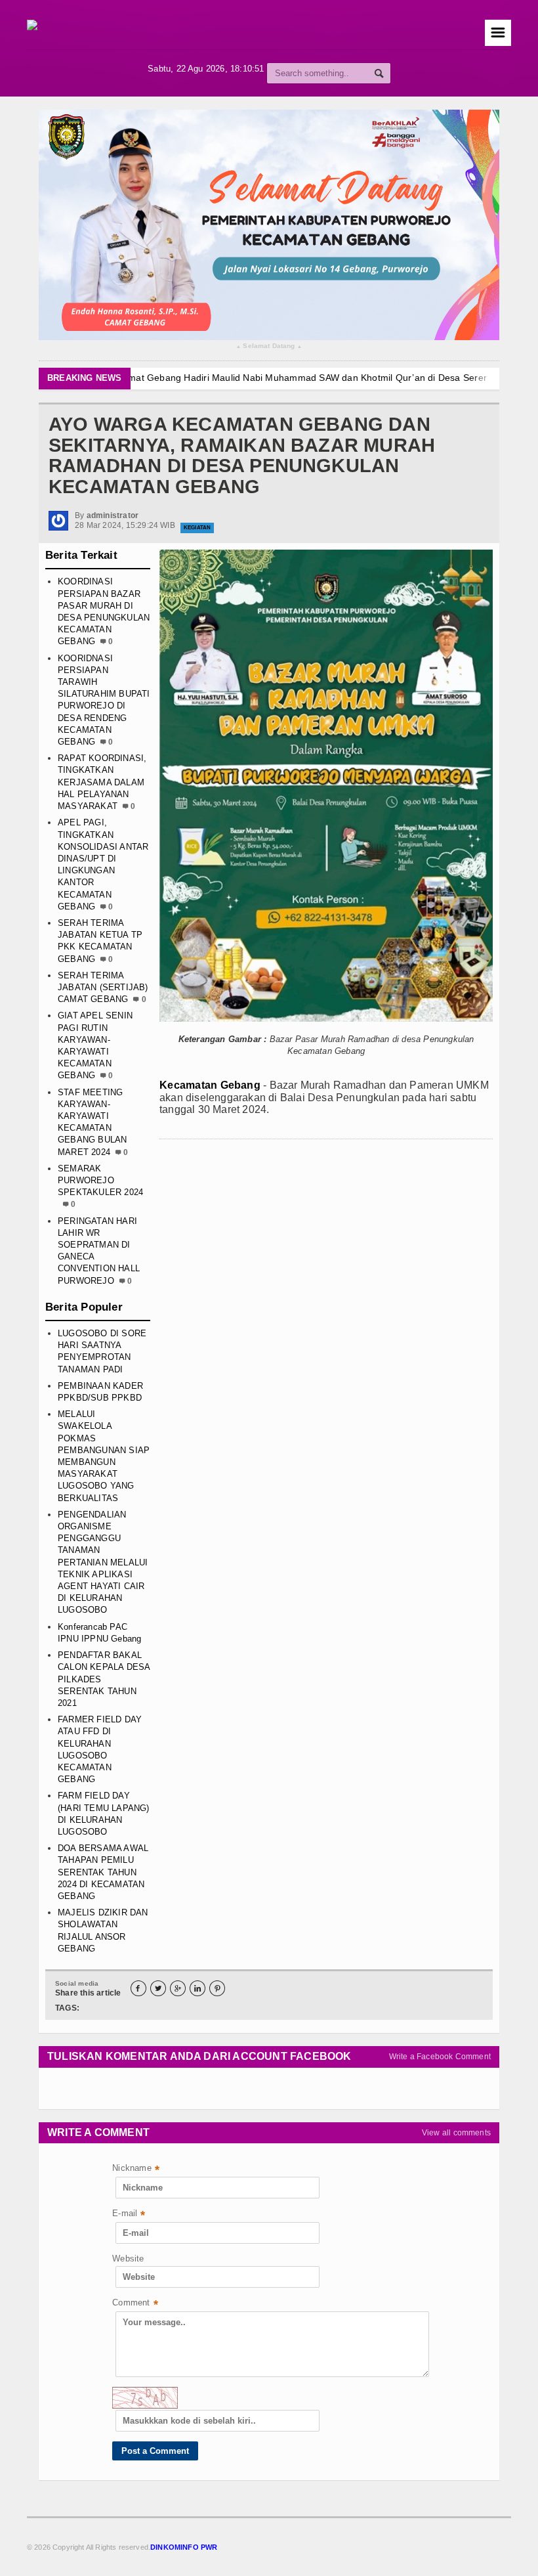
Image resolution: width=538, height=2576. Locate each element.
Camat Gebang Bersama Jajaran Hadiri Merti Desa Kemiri (270, 378)
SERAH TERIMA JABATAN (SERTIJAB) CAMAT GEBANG (103, 987)
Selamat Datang (269, 346)
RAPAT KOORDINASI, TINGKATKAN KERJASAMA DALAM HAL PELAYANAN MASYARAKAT (102, 782)
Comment (135, 2304)
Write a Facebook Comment (440, 2057)
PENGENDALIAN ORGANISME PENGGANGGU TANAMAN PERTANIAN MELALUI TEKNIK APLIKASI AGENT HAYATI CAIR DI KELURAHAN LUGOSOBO (103, 1562)
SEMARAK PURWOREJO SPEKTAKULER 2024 (100, 1180)
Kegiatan (197, 528)
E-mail (129, 2215)
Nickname (136, 2169)
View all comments (456, 2133)
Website (128, 2259)
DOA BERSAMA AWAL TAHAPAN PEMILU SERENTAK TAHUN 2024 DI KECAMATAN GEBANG (103, 1872)
